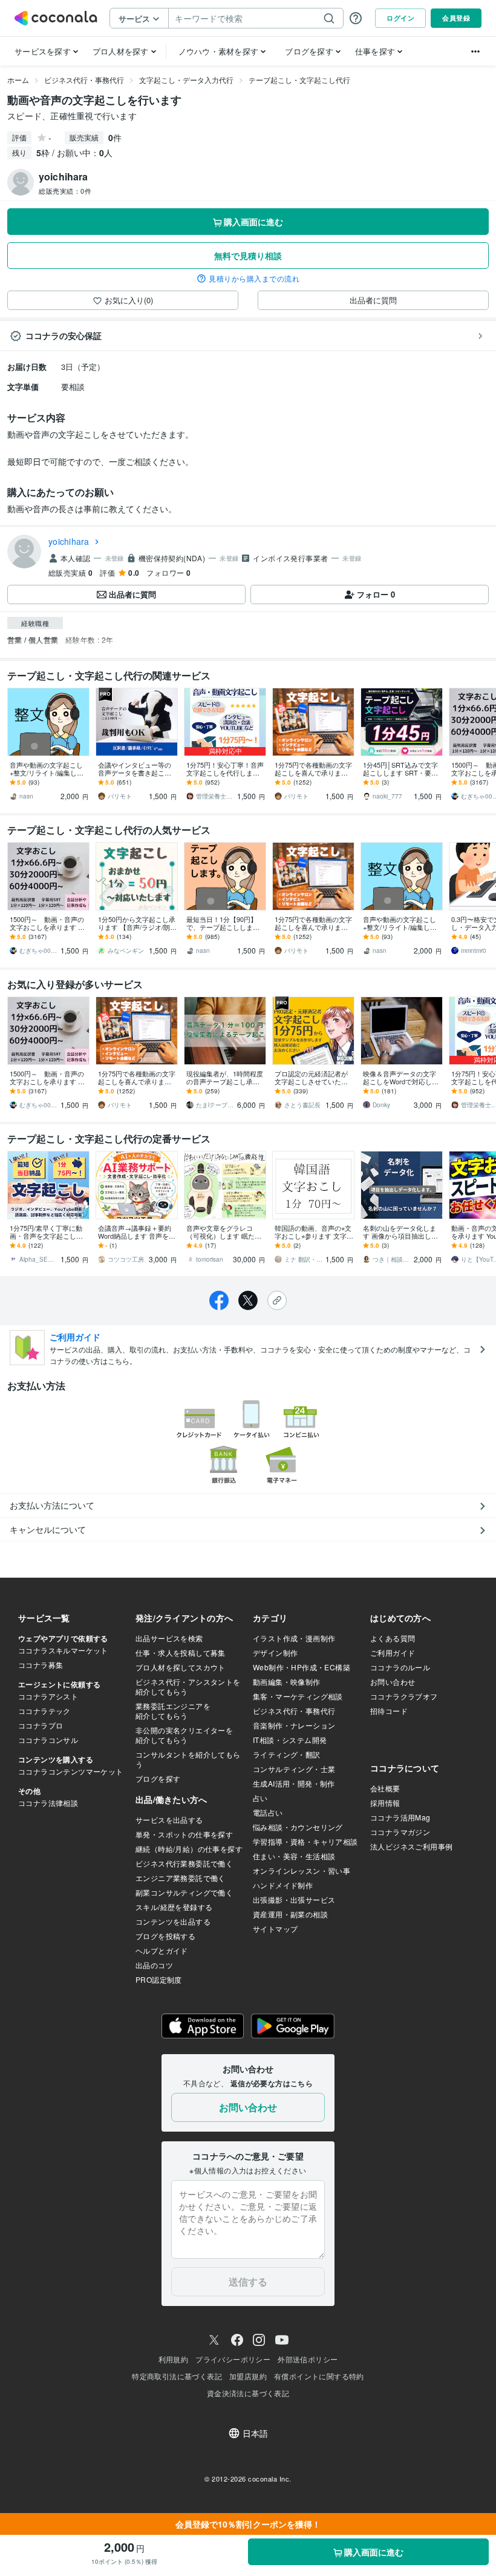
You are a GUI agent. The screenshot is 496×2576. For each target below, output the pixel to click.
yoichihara (69, 541)
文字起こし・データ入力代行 (186, 80)
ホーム (18, 80)
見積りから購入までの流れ (254, 278)
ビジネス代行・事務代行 (84, 80)
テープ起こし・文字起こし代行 (299, 80)
